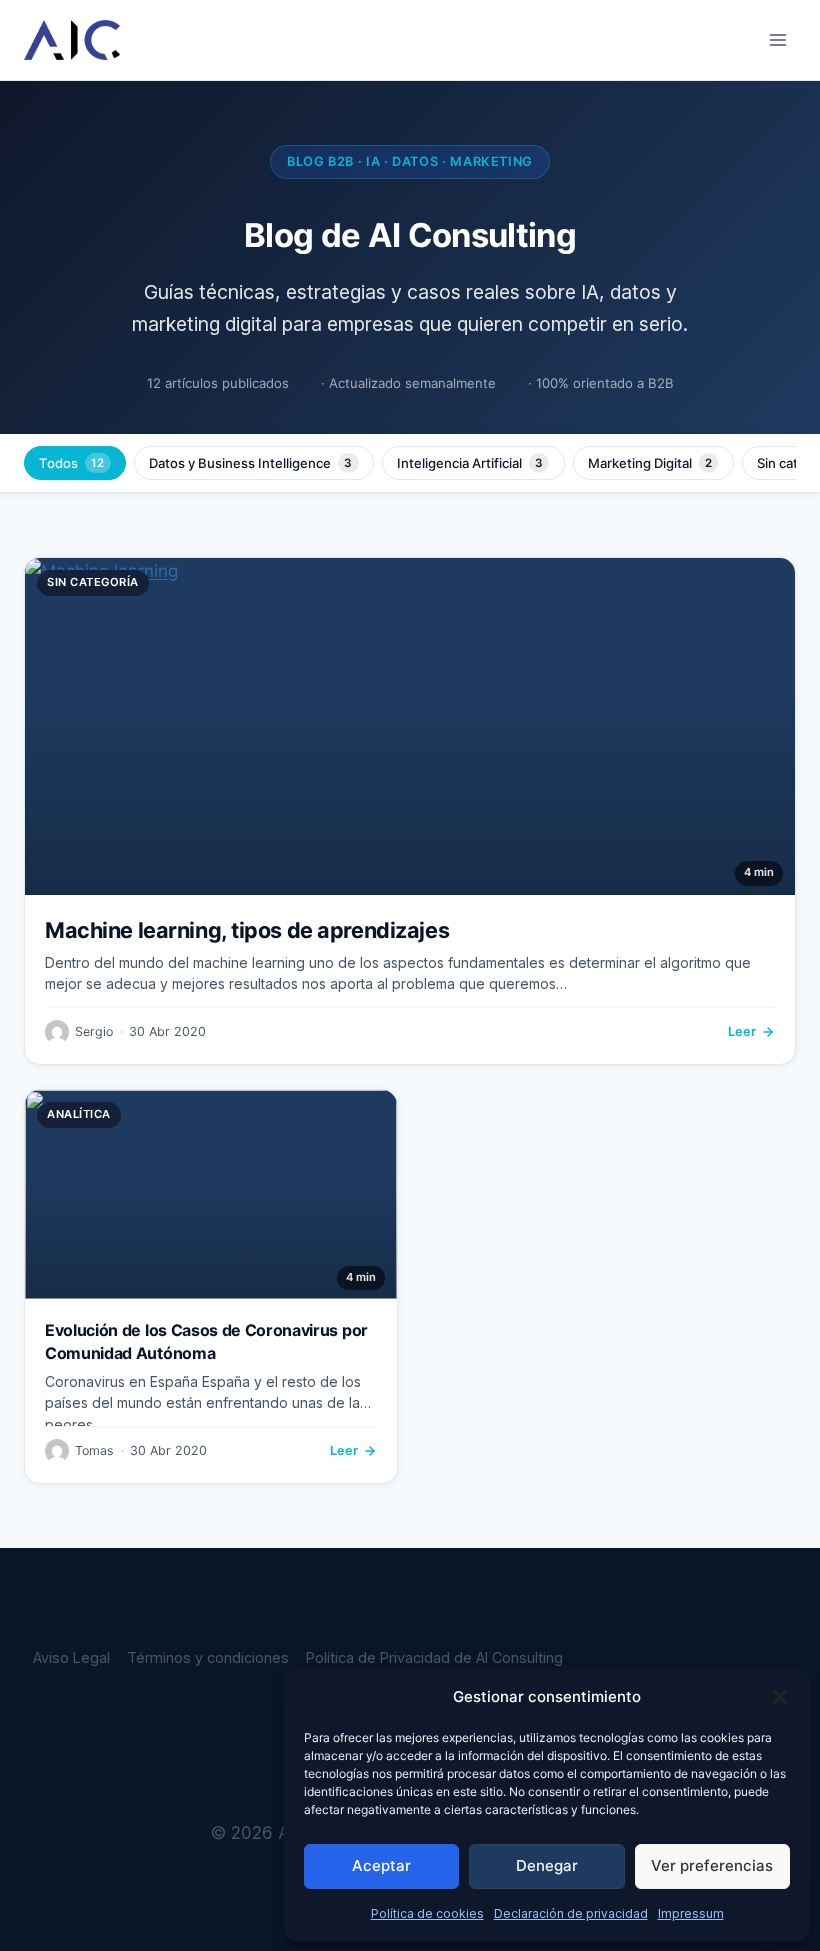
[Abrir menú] (777, 39)
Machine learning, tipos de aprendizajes (247, 930)
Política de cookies (427, 1913)
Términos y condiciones (208, 1657)
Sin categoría (93, 582)
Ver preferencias (712, 1865)
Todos (71, 463)
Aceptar (381, 1865)
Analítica (79, 1114)
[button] (780, 1697)
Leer (742, 1031)
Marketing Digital (650, 463)
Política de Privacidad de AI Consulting (434, 1657)
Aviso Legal (71, 1657)
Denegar (547, 1865)
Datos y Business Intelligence (250, 463)
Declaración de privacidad (571, 1913)
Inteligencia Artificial (470, 463)
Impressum (691, 1913)
